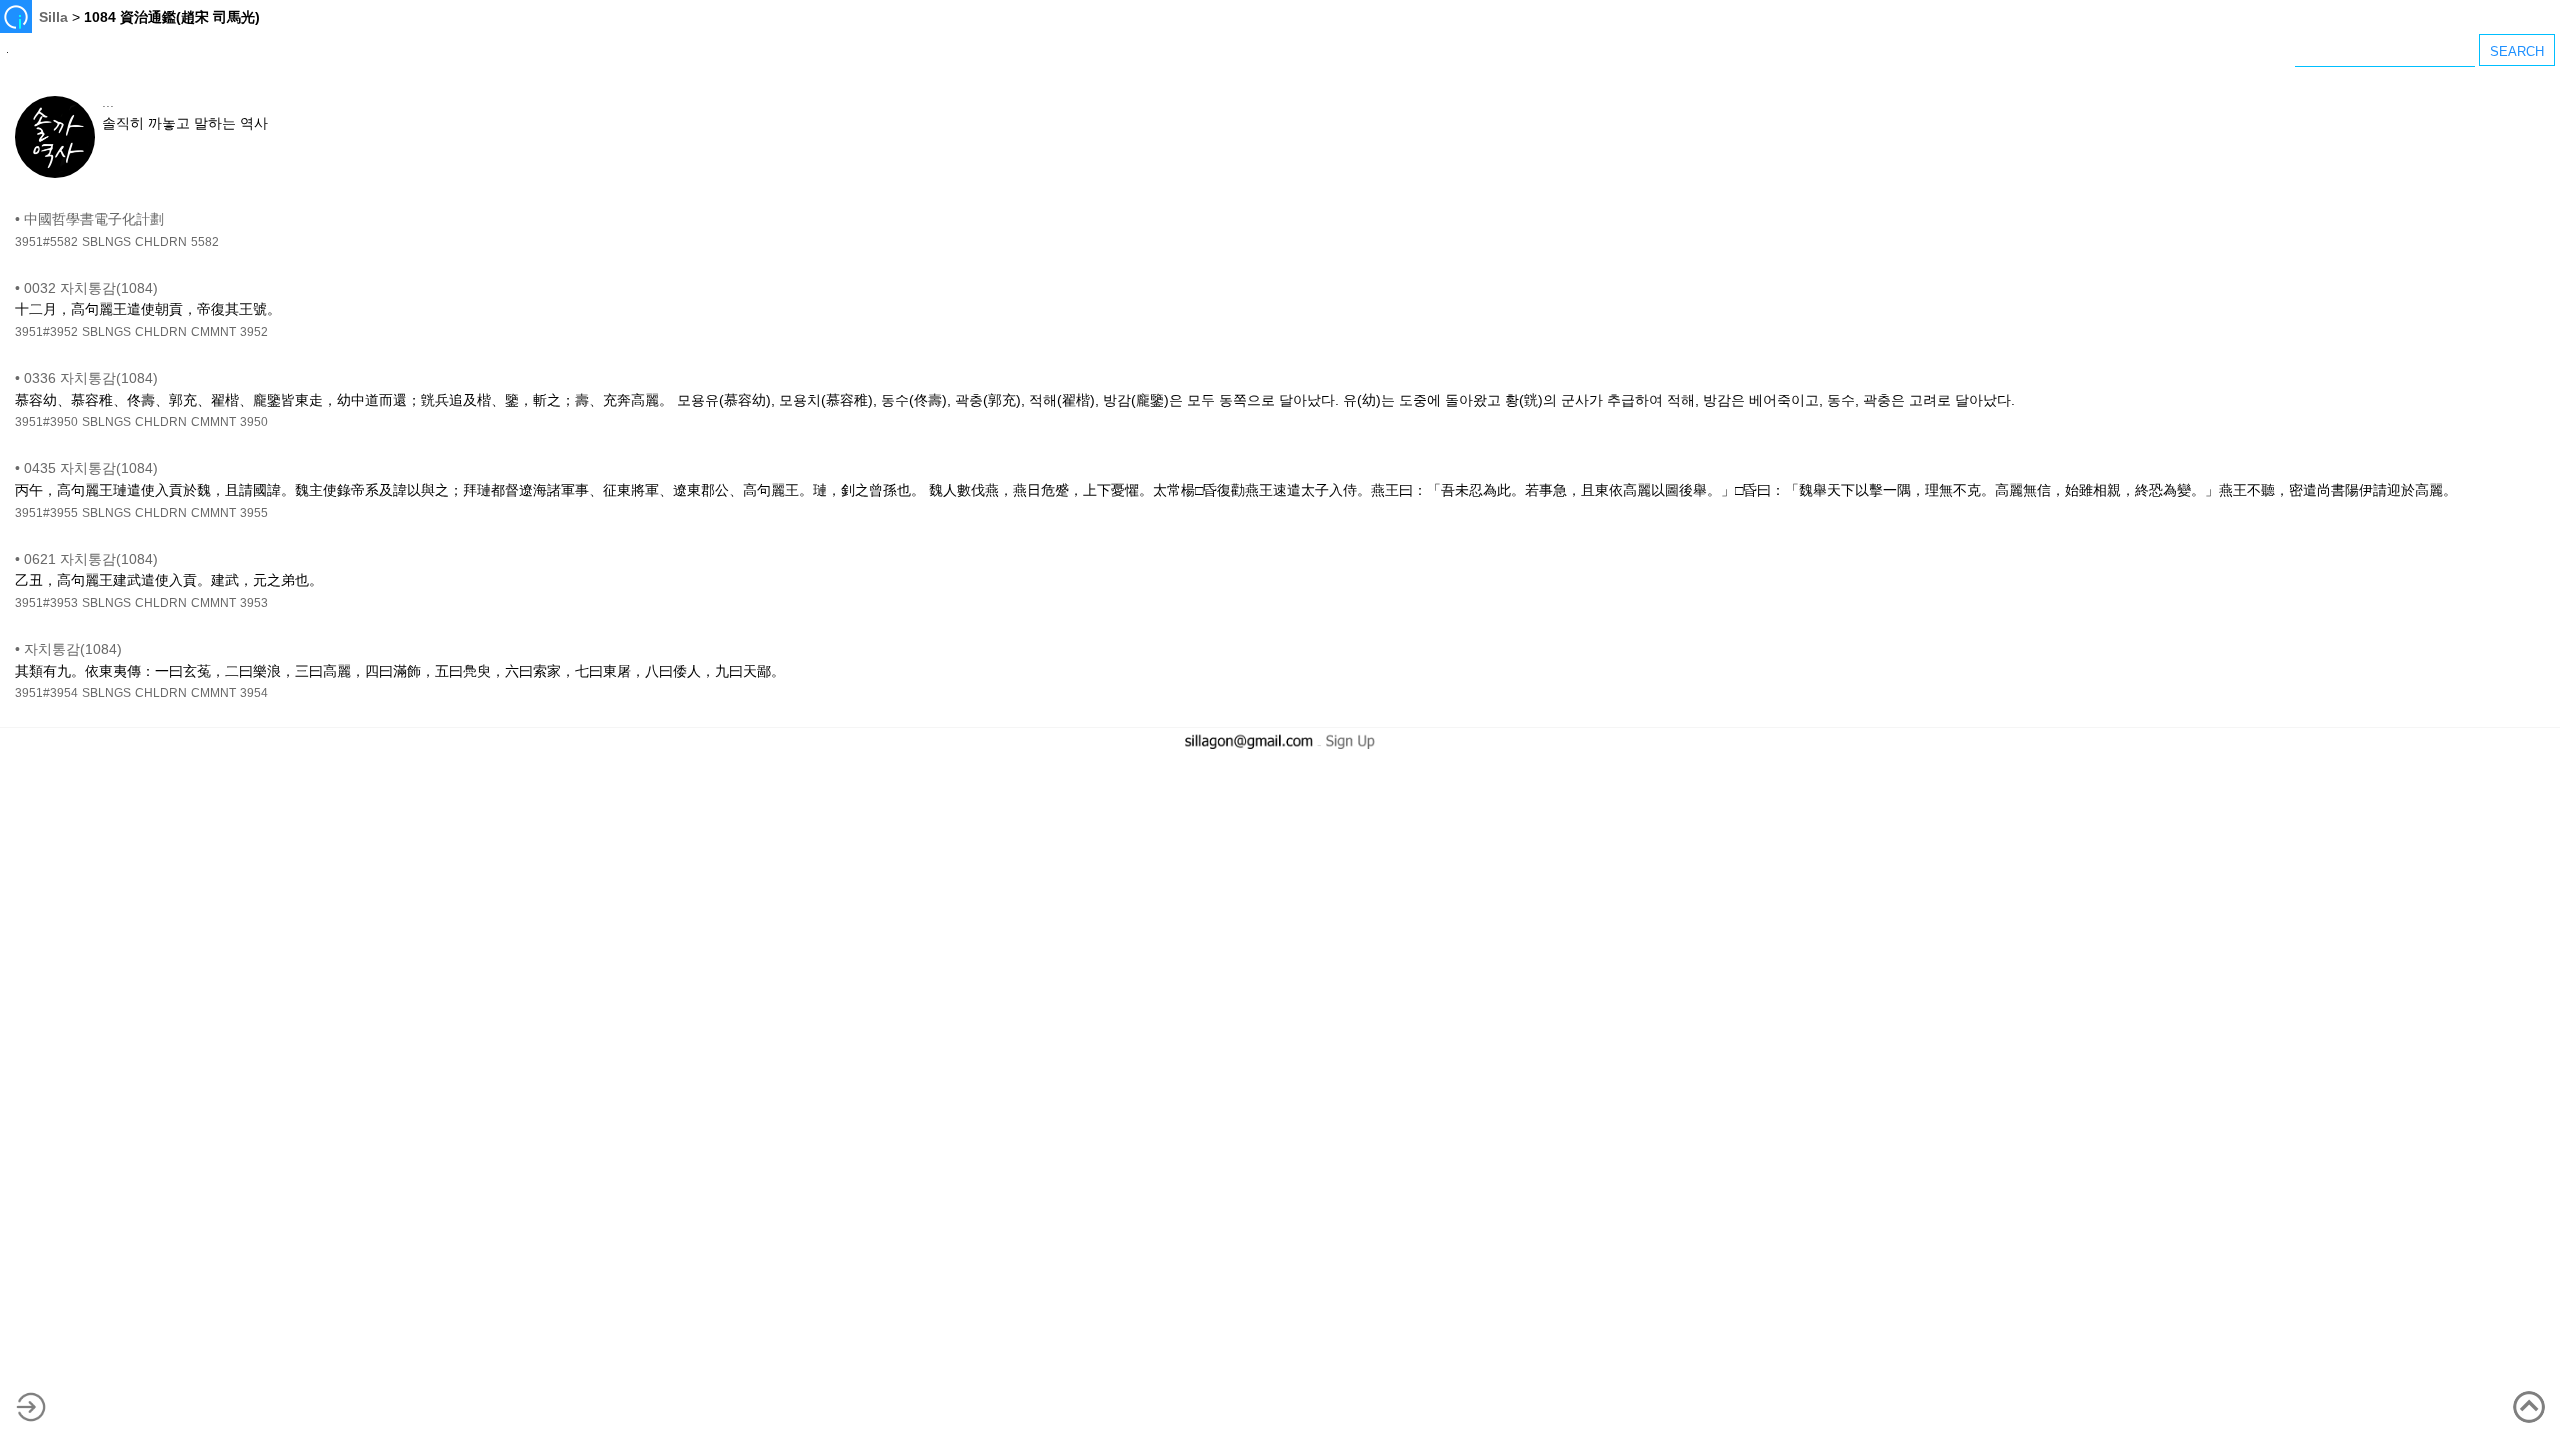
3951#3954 (46, 693)
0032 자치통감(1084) (91, 288)
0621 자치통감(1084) (91, 559)
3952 (254, 332)
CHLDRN (161, 242)
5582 (205, 242)
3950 (254, 422)
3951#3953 (46, 603)
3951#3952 (46, 332)
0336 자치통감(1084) (91, 378)
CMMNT (213, 332)
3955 (254, 513)
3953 (254, 603)
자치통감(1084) (73, 649)
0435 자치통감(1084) (91, 468)
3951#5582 (46, 242)
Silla (53, 17)
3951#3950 (46, 422)
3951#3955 (46, 513)
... (108, 102)
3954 (254, 693)
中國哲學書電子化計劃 (94, 219)
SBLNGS (106, 242)
